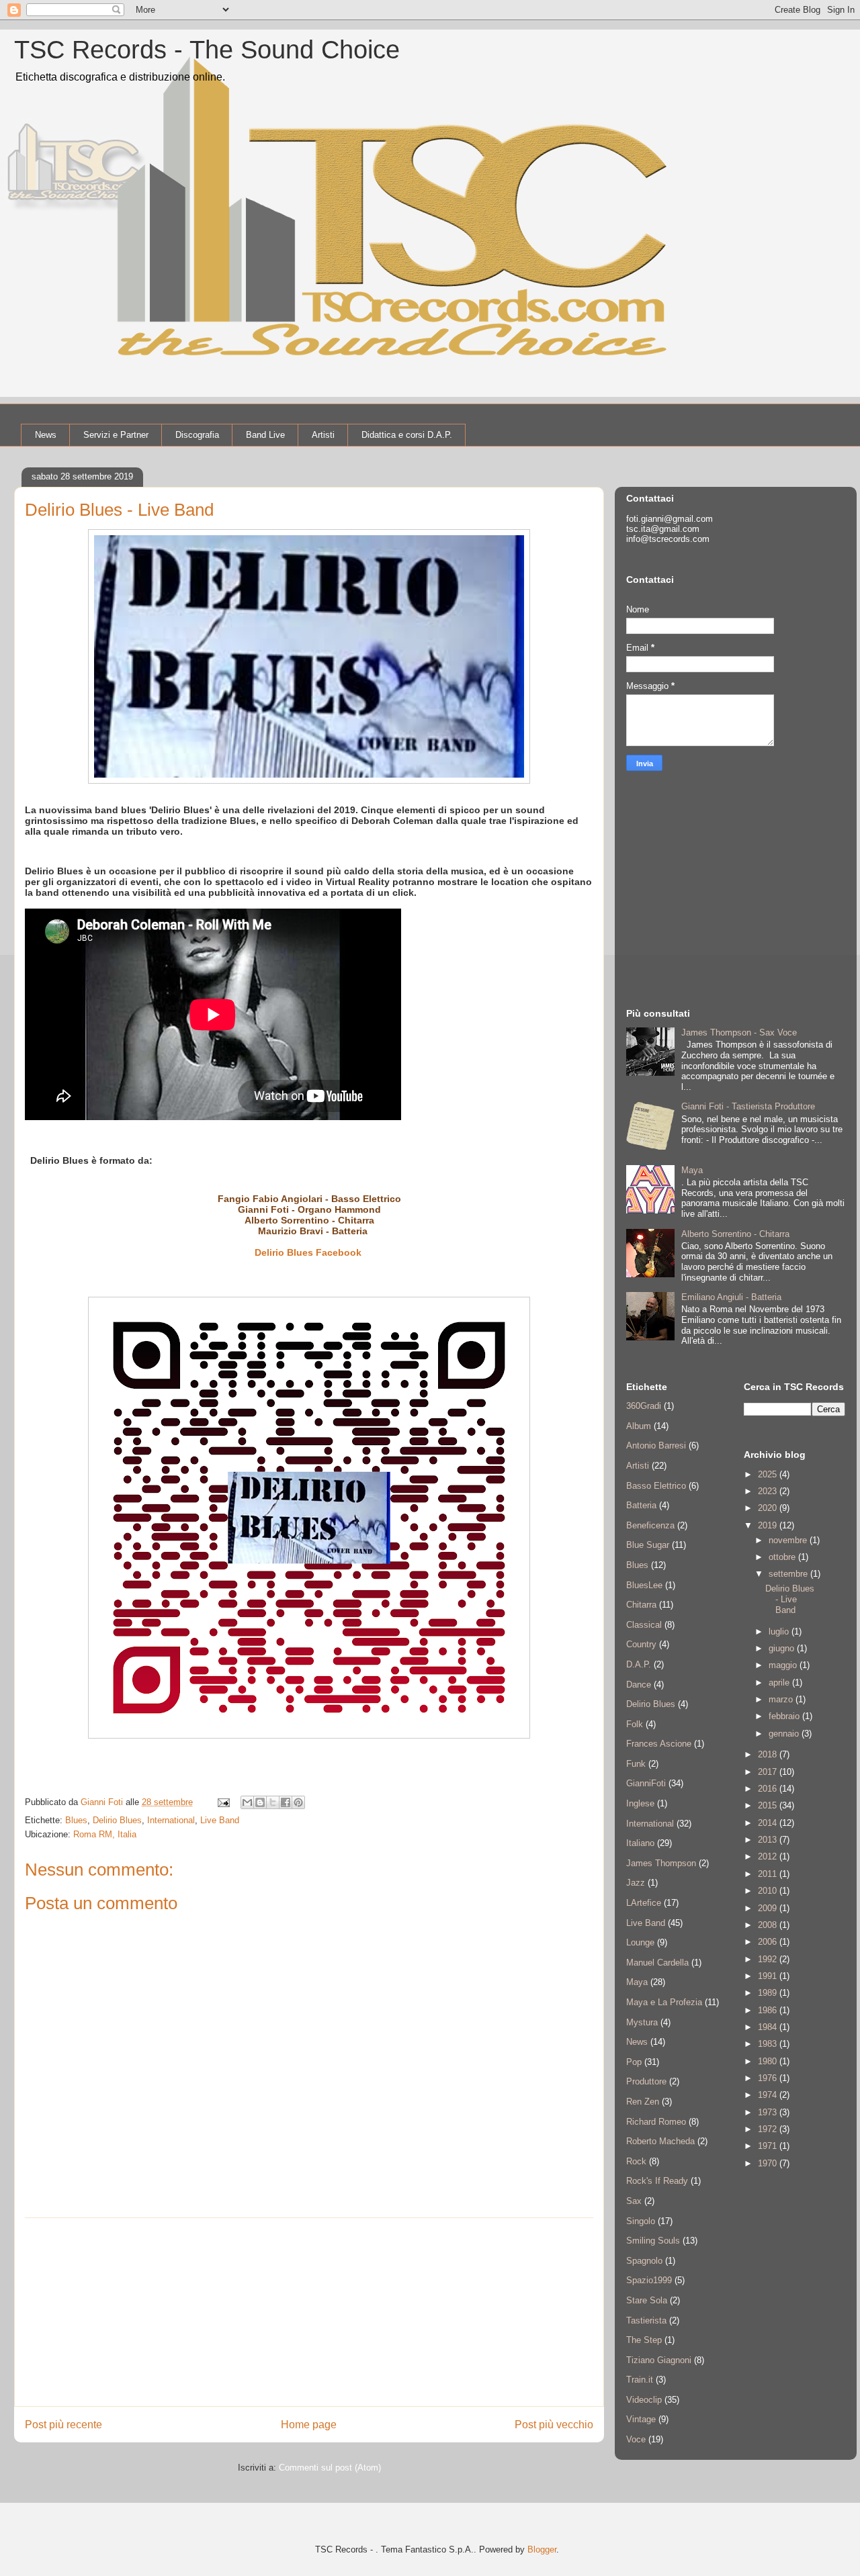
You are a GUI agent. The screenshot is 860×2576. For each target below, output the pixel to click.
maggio (784, 1665)
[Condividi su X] (273, 1802)
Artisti (323, 435)
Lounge (640, 1942)
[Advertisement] (309, 2312)
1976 (769, 2078)
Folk (635, 1724)
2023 (769, 1491)
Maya (692, 1170)
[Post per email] (223, 1802)
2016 (769, 1789)
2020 (769, 1508)
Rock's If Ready (657, 2181)
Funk (636, 1764)
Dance (639, 1685)
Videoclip (644, 2400)
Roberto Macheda (660, 2141)
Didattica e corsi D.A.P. (407, 435)
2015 (769, 1805)
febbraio (785, 1716)
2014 (769, 1823)
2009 (769, 1908)
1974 (769, 2095)
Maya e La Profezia (664, 2002)
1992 (769, 1959)
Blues (76, 1820)
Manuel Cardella (657, 1963)
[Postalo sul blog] (260, 1802)
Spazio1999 (649, 2280)
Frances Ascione (659, 1744)
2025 (769, 1474)
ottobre (783, 1557)
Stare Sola (647, 2300)
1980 (769, 2061)
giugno (783, 1648)
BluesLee (644, 1585)
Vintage (641, 2419)
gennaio (785, 1734)
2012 (769, 1856)
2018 (769, 1754)
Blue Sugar (648, 1545)
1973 (769, 2112)
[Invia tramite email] (247, 1802)
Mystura (642, 2022)
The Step (644, 2340)
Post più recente (63, 2425)
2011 (769, 1874)
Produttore (646, 2081)
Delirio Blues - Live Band (790, 1599)
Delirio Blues (284, 1252)
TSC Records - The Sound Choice (207, 50)
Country (641, 1644)
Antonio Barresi (656, 1445)
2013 (769, 1840)
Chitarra (641, 1605)
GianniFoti (646, 1783)
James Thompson (661, 1863)
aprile (780, 1683)
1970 (769, 2163)
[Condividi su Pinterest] (298, 1802)
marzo (782, 1699)
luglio (780, 1631)
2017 (769, 1772)
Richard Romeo (656, 2122)
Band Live (265, 435)
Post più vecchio (554, 2425)
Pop (634, 2062)
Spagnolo (644, 2261)
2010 (769, 1891)
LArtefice (644, 1903)
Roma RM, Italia (105, 1834)
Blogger (542, 2549)
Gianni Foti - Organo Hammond (309, 1209)
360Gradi (644, 1406)
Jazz (636, 1883)
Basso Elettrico (656, 1486)
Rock (636, 2161)
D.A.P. (639, 1664)
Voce (636, 2439)
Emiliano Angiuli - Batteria (731, 1297)
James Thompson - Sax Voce (739, 1032)
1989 (769, 1993)
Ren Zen (643, 2102)
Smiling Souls (653, 2241)
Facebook (340, 1252)
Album (639, 1426)
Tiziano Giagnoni (659, 2360)
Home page (309, 2425)
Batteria (641, 1505)
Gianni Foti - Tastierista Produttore (748, 1106)
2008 (769, 1925)
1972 (769, 2129)
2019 (769, 1525)
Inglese (640, 1803)
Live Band (220, 1820)
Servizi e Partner (116, 435)
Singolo (641, 2221)
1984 (769, 2027)
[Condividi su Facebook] (286, 1802)
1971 (769, 2146)
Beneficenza (650, 1525)
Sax (634, 2201)
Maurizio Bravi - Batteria (314, 1231)
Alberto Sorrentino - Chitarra (309, 1220)
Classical (644, 1625)
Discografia (197, 435)
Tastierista (646, 2320)
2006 (769, 1942)
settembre (789, 1574)
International (171, 1820)
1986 (769, 2010)
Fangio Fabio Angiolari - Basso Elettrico (309, 1199)
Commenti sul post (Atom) (330, 2468)
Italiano (640, 1843)
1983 (769, 2044)
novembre (789, 1540)
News (46, 435)
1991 (769, 1976)
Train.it (640, 2380)
